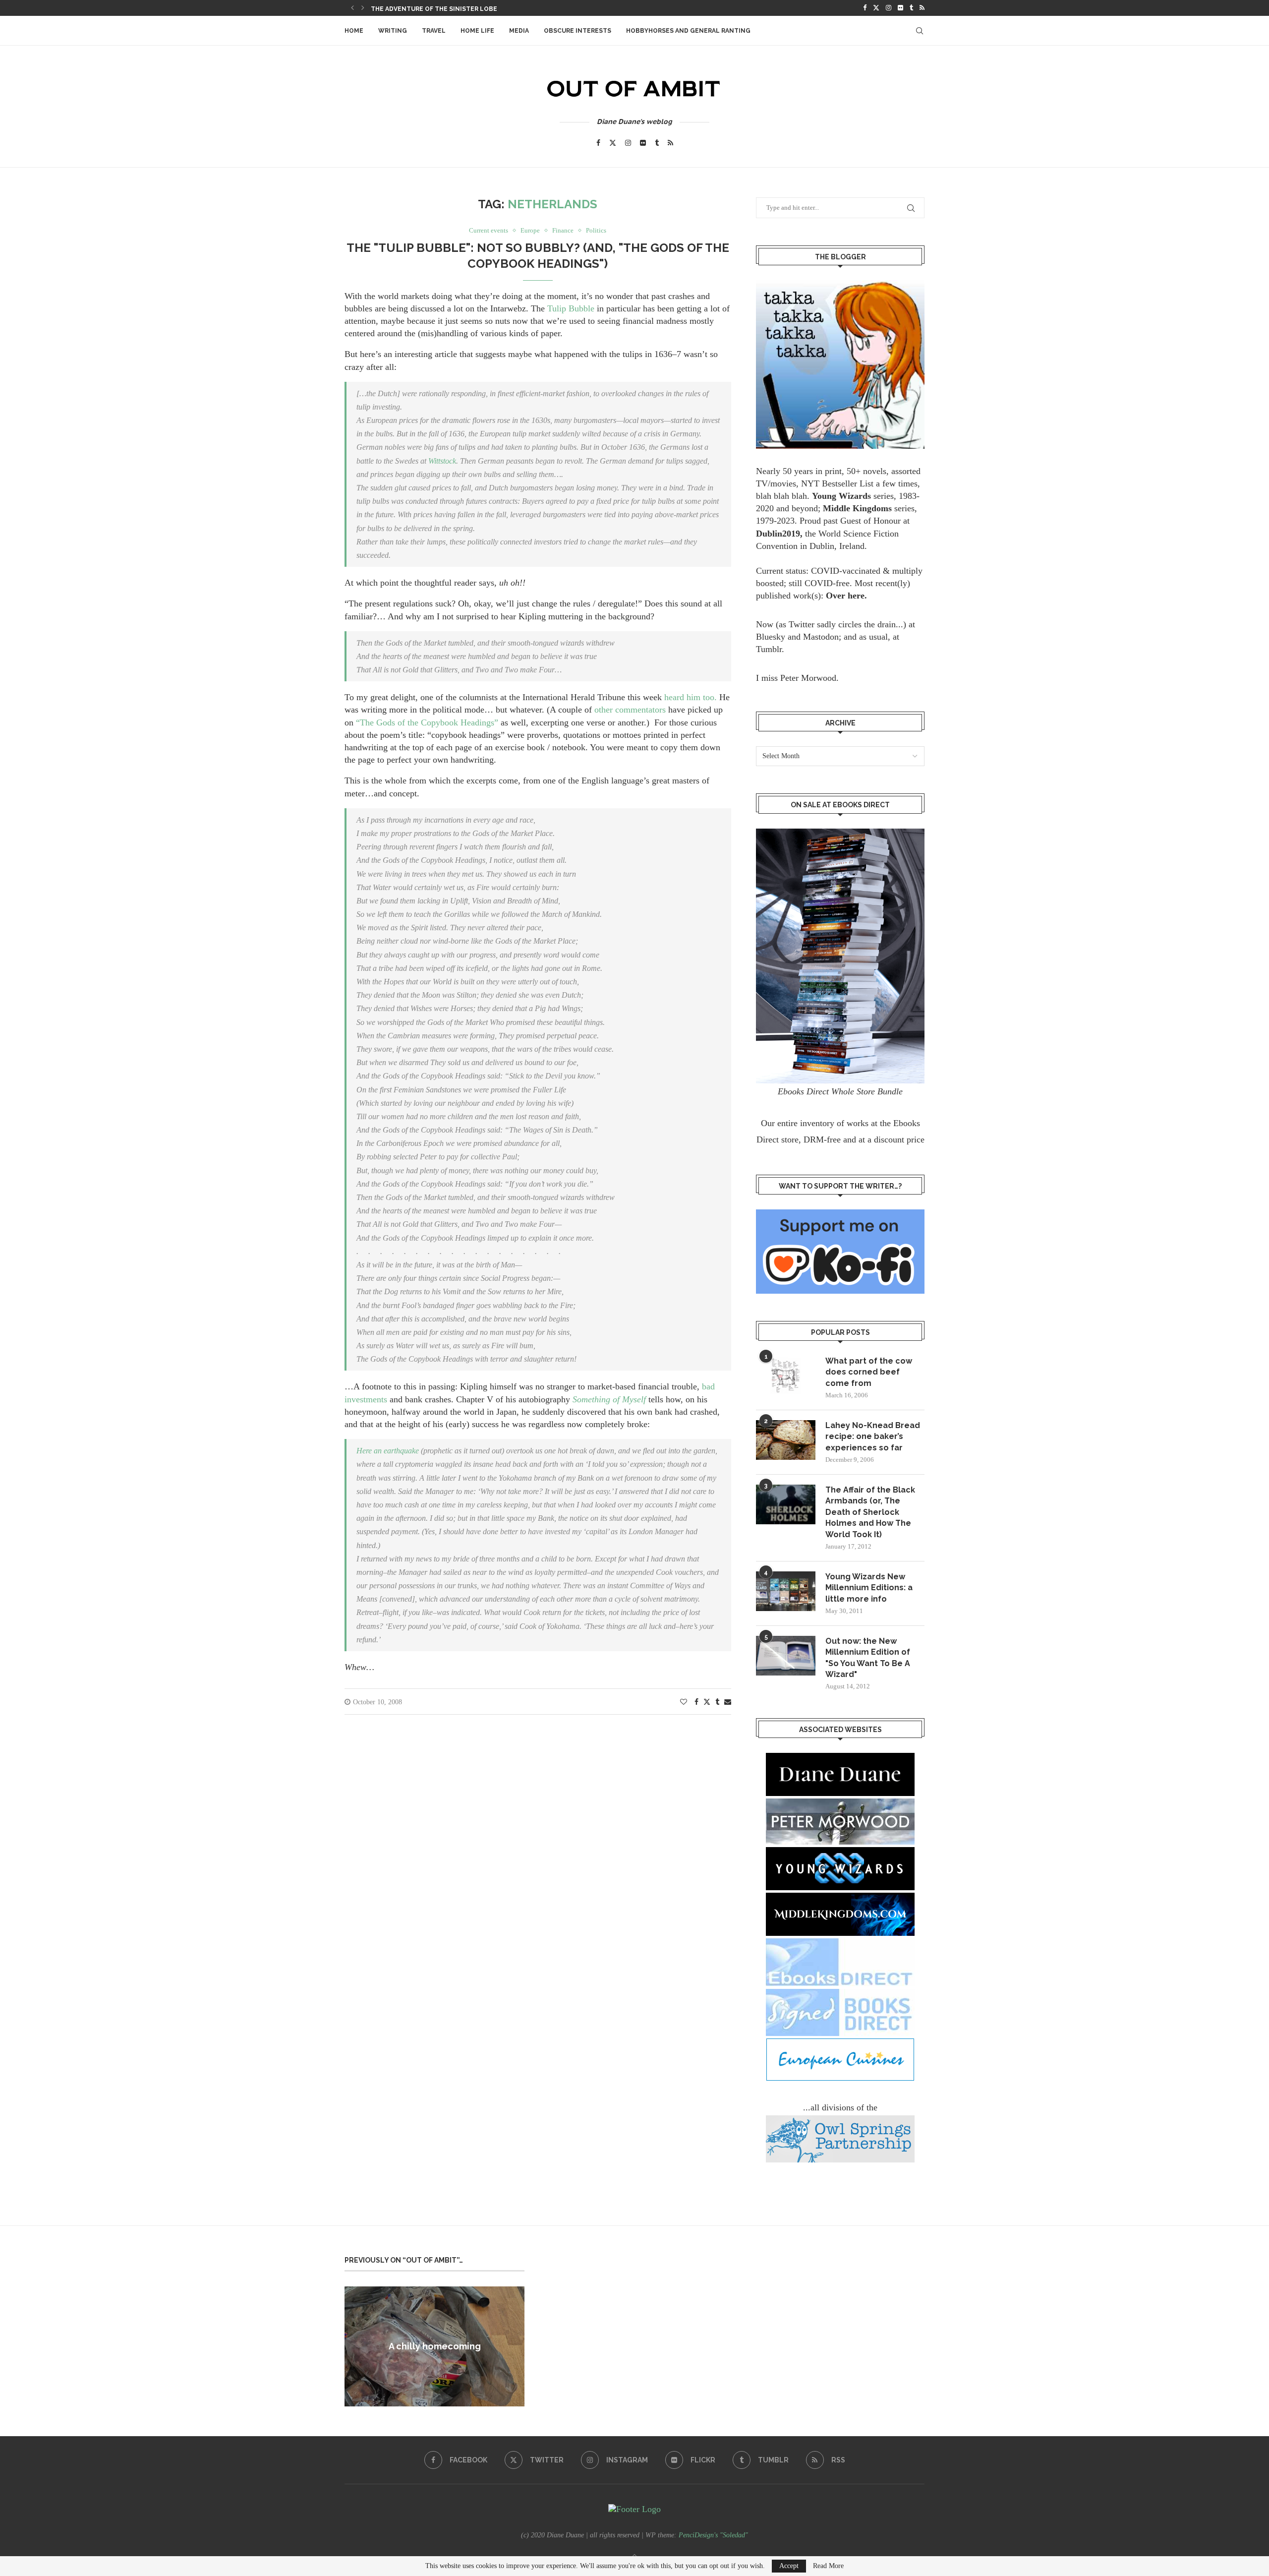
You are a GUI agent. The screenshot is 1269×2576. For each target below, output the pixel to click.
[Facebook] (865, 8)
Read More (828, 2566)
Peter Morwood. (809, 678)
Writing (393, 31)
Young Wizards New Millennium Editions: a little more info (869, 1588)
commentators (640, 710)
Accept (789, 2566)
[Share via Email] (728, 1702)
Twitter (802, 624)
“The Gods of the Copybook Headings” (427, 722)
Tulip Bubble (572, 308)
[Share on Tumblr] (717, 1702)
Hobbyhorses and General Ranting (688, 31)
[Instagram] (889, 8)
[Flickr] (900, 8)
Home (354, 31)
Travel (434, 31)
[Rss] (922, 8)
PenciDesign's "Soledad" (713, 2535)
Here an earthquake (389, 1451)
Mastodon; (822, 637)
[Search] (920, 31)
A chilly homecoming (435, 2346)
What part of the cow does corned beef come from (869, 1372)
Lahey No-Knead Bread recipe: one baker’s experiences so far (873, 1437)
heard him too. (692, 697)
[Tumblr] (911, 8)
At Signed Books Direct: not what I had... (442, 9)
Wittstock (442, 461)
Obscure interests (577, 31)
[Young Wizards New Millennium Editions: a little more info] (786, 1591)
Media (519, 31)
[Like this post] (684, 1702)
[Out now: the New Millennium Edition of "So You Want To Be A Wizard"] (786, 1656)
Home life (477, 31)
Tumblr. (770, 649)
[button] (352, 8)
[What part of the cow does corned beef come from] (786, 1376)
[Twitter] (876, 8)
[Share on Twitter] (707, 1702)
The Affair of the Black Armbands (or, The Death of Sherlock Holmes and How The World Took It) (870, 1512)
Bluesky (771, 637)
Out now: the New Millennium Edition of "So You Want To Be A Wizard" (868, 1658)
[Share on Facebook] (696, 1702)
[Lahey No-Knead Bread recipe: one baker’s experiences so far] (786, 1440)
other (604, 710)
